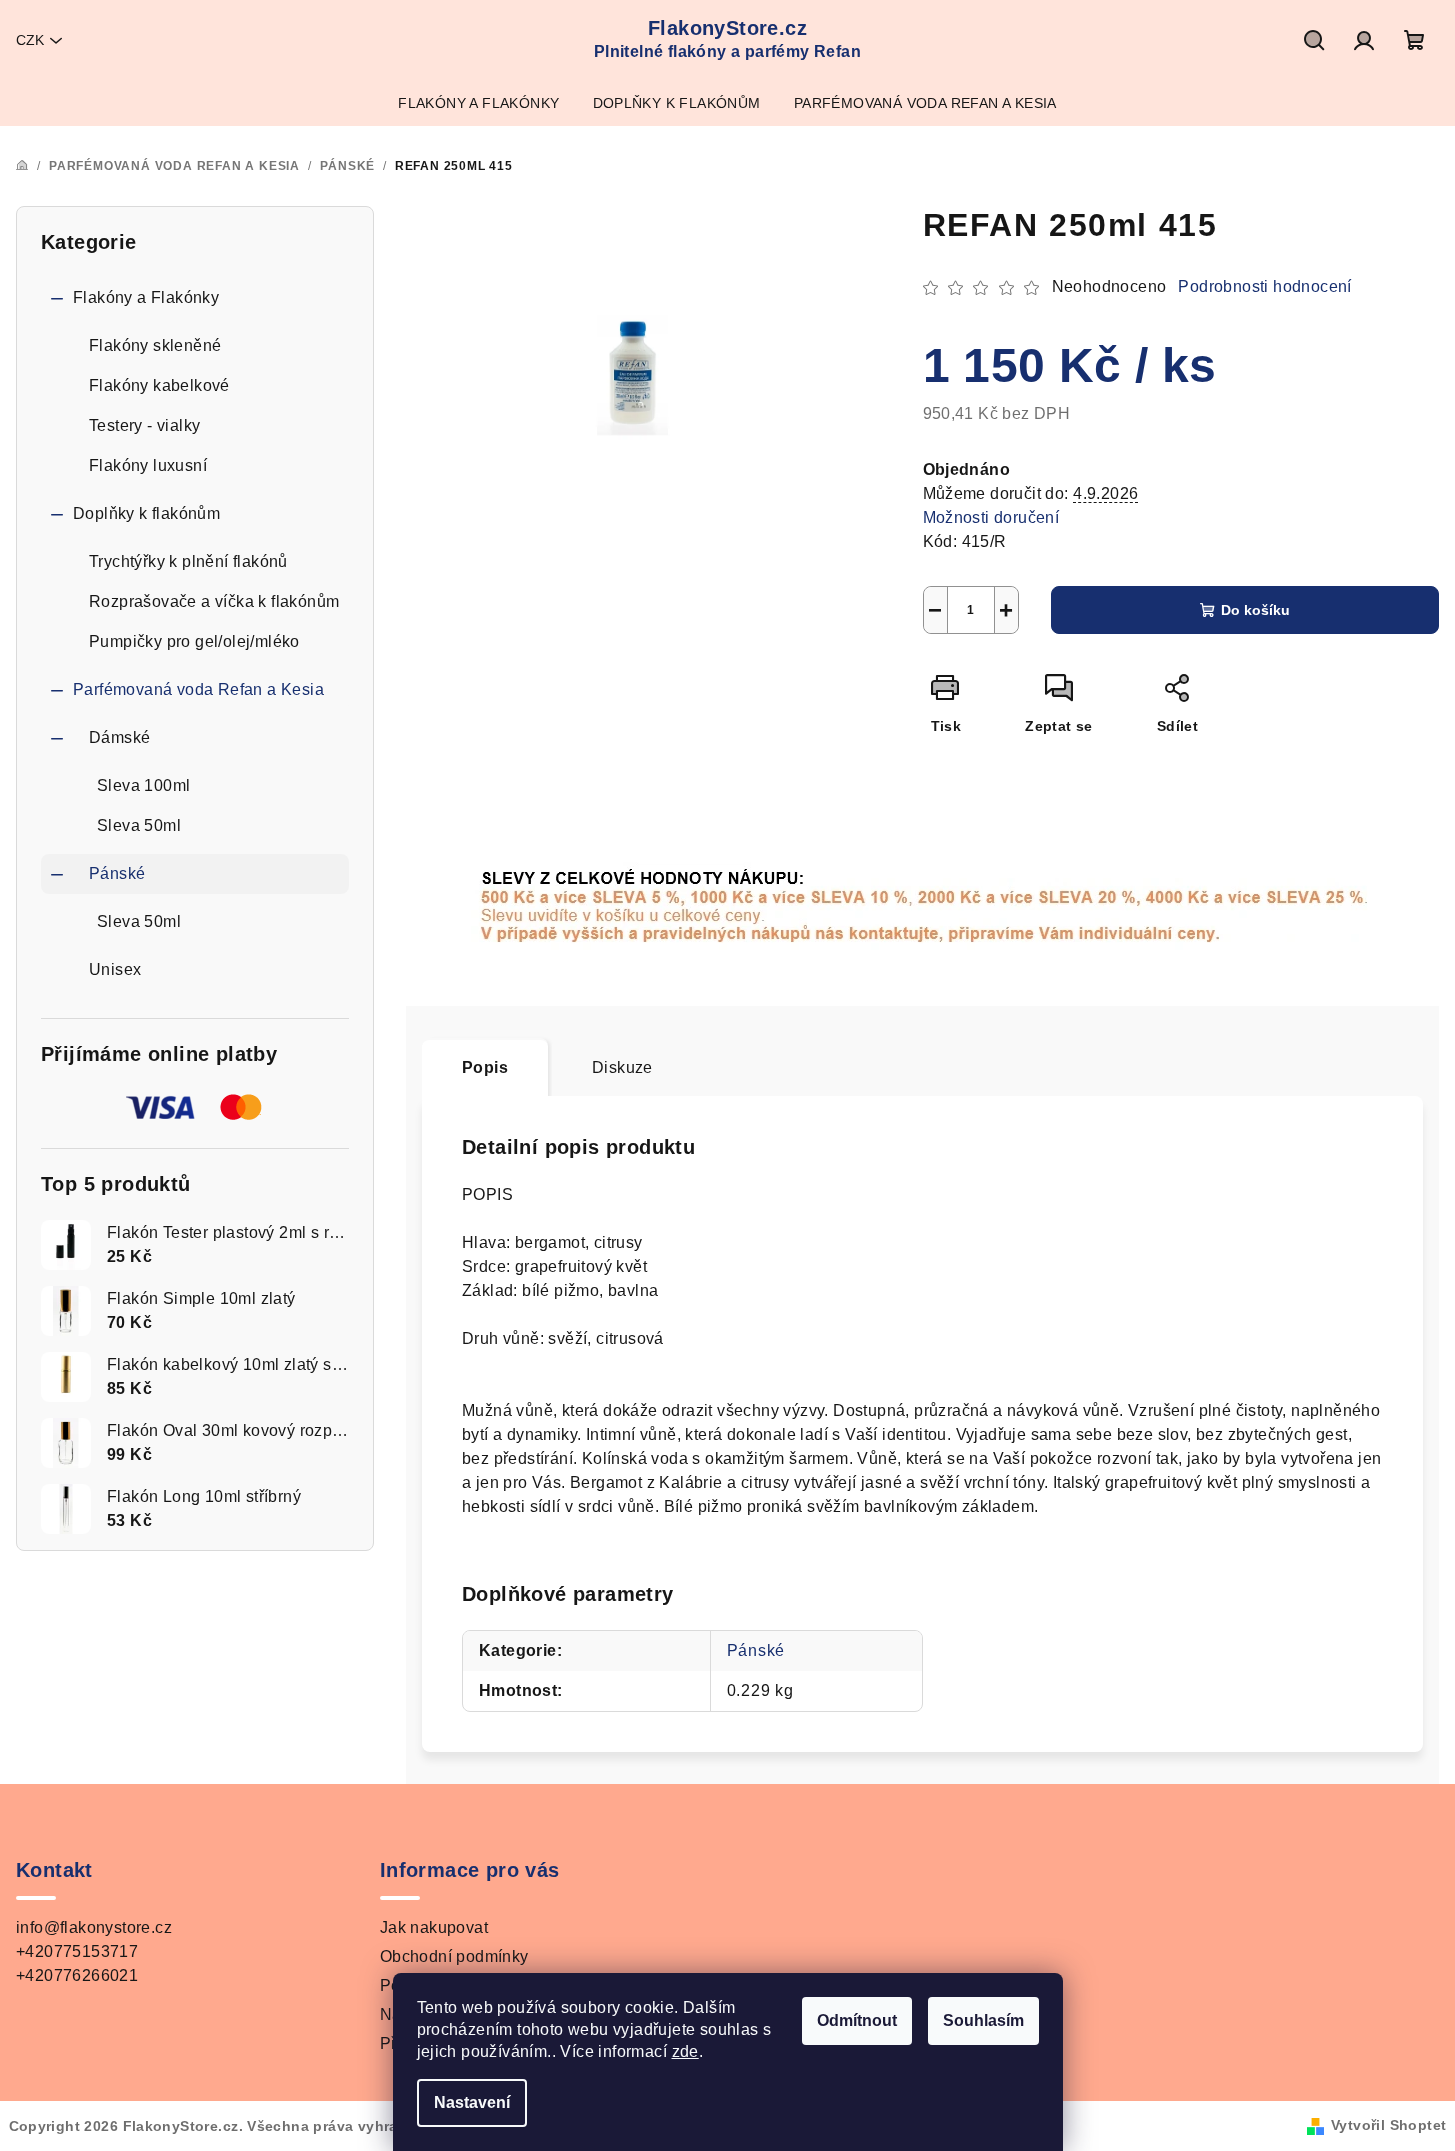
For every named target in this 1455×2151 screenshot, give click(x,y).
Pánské (117, 873)
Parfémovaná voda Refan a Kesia (198, 689)
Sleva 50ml (139, 825)
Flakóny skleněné (155, 345)
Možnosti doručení (991, 517)
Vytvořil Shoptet (1388, 2125)
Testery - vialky (144, 425)
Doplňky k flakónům (146, 513)
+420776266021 (77, 1975)
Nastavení (472, 2102)
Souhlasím (983, 2020)
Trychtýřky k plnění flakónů (188, 561)
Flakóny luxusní (148, 465)
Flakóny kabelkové (159, 385)
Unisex (115, 969)
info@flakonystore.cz (94, 1927)
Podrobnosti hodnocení (1264, 286)
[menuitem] (478, 103)
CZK (30, 40)
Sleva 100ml (143, 785)
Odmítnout (857, 2020)
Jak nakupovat (434, 1927)
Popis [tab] (485, 1067)
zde (685, 2051)
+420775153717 (77, 1951)
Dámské (119, 737)
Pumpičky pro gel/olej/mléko (194, 641)
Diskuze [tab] (622, 1067)
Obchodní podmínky (454, 1956)
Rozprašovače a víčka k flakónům (214, 601)
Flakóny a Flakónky (146, 297)
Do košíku (1255, 610)
